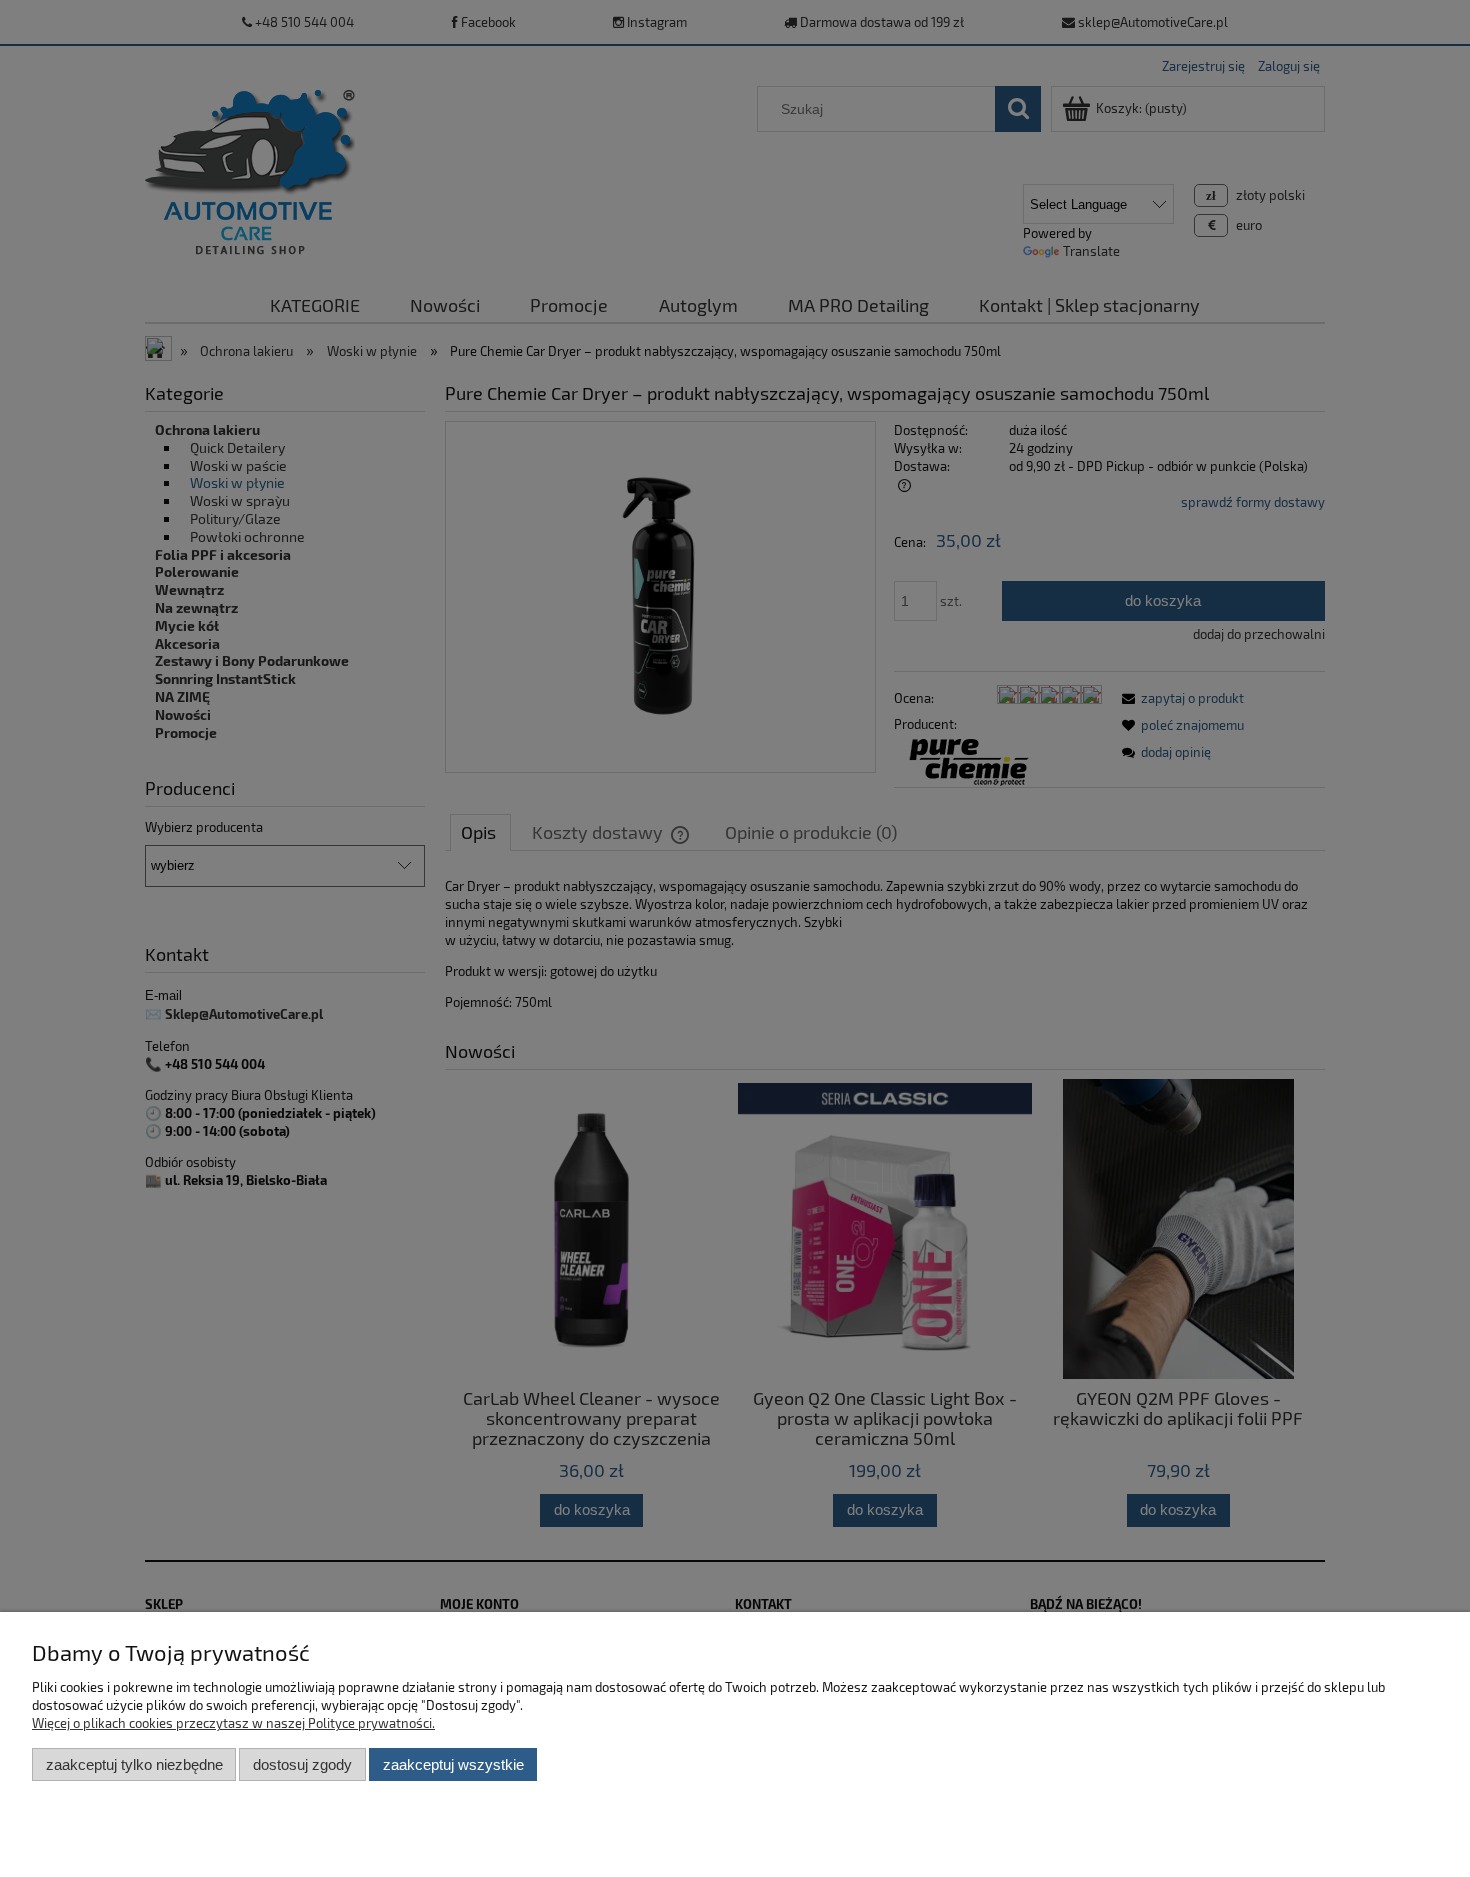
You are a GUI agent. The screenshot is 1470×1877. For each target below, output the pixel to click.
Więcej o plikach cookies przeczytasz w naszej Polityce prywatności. (233, 1723)
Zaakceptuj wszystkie (453, 1764)
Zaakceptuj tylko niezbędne (134, 1764)
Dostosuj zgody (302, 1764)
